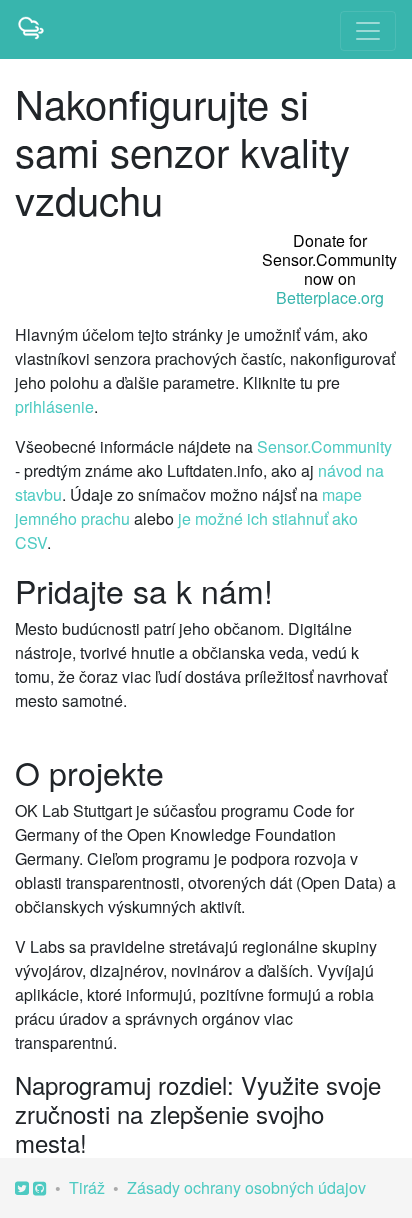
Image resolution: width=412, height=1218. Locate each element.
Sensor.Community (324, 446)
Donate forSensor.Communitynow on (329, 269)
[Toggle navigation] (368, 31)
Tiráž (87, 1187)
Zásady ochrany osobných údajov (246, 1187)
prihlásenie (54, 406)
